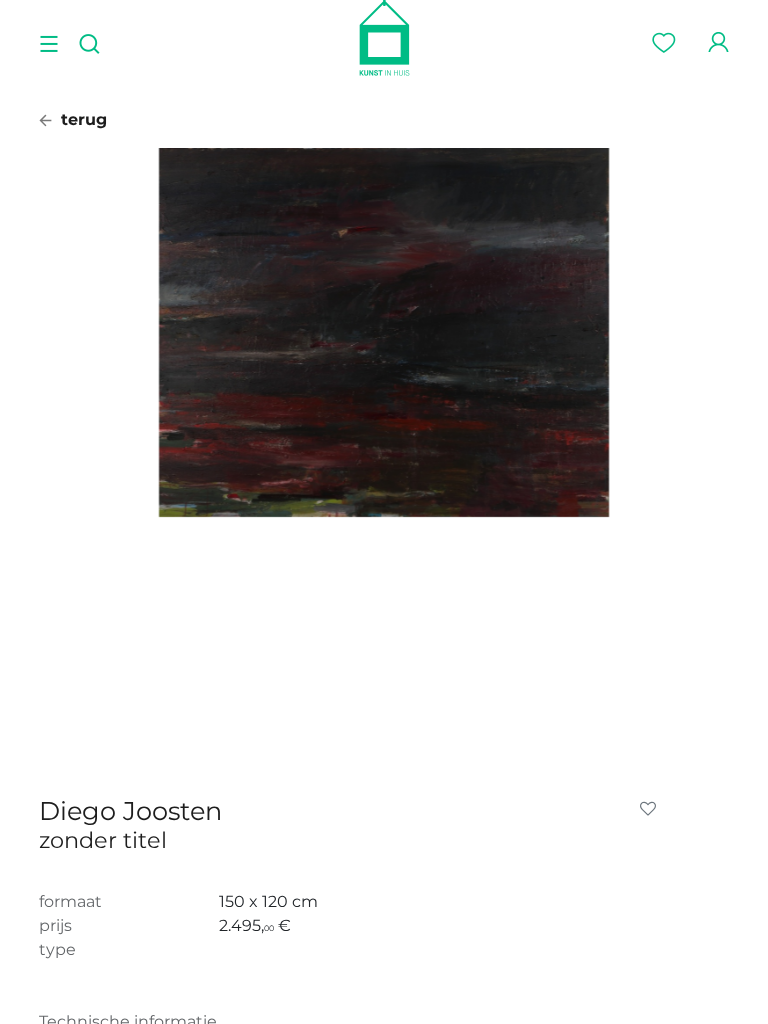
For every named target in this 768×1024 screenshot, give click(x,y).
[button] (652, 809)
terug (81, 119)
